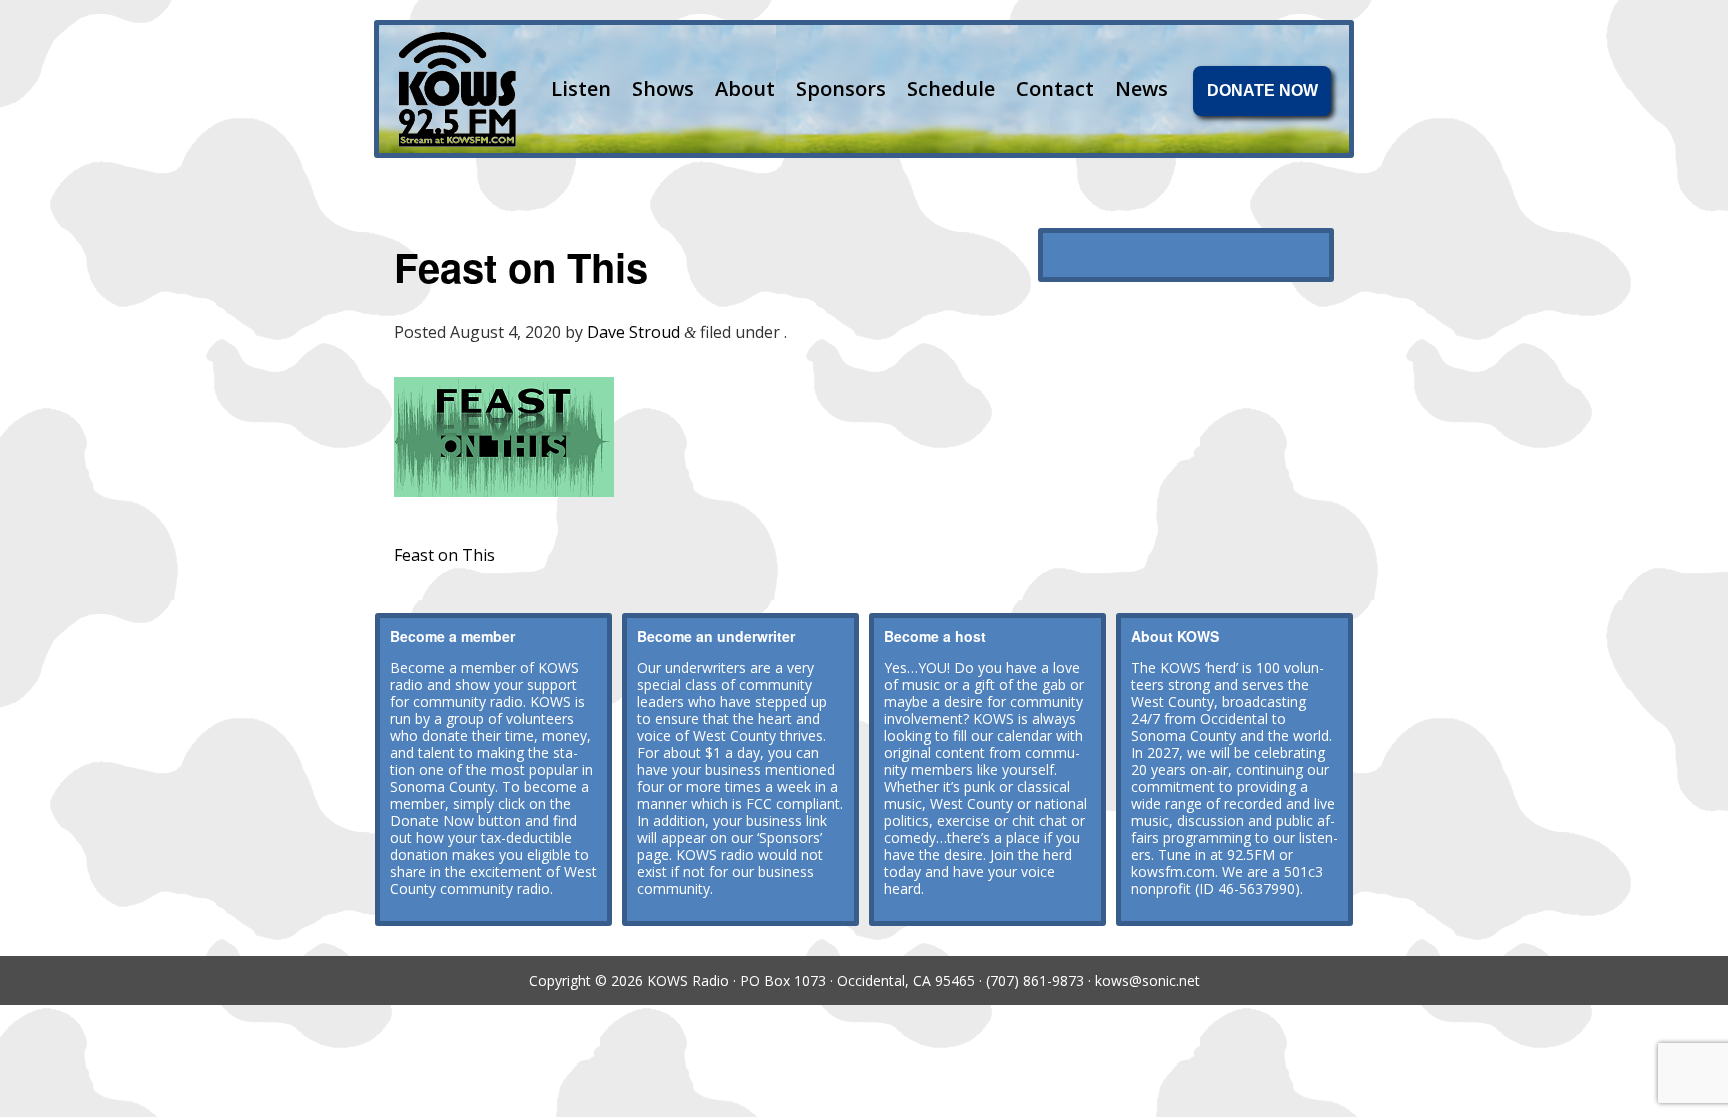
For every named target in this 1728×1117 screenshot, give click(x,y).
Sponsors (841, 88)
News (1141, 88)
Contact (1055, 88)
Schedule (951, 88)
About (745, 88)
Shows (663, 88)
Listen (581, 88)
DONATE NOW (1262, 90)
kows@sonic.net (1147, 980)
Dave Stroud (633, 332)
